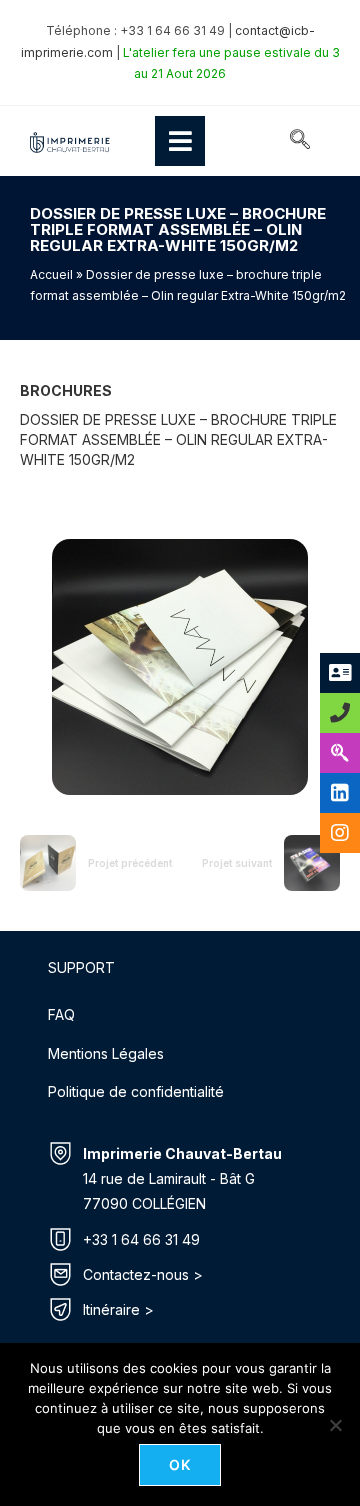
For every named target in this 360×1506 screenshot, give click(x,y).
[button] (300, 141)
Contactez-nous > (143, 1274)
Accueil (51, 274)
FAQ (61, 1014)
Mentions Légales (106, 1053)
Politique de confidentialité (136, 1091)
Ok (180, 1464)
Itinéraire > (118, 1309)
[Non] (335, 1425)
